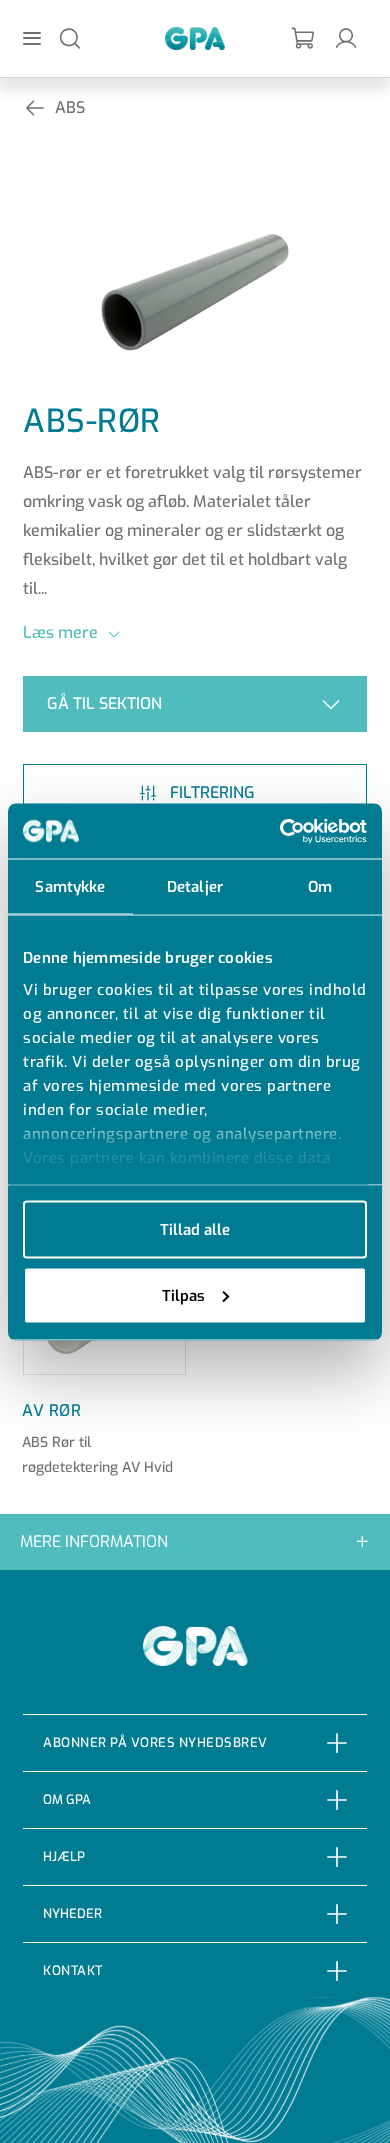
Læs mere (60, 632)
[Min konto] (346, 37)
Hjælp (64, 1856)
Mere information (94, 1541)
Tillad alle (195, 1230)
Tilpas (183, 1295)
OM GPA (67, 1799)
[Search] (70, 37)
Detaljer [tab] (195, 887)
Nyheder (72, 1913)
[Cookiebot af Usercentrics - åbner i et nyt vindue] (280, 831)
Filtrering (212, 792)
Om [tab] (320, 887)
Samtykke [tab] (70, 887)
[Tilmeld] (304, 38)
